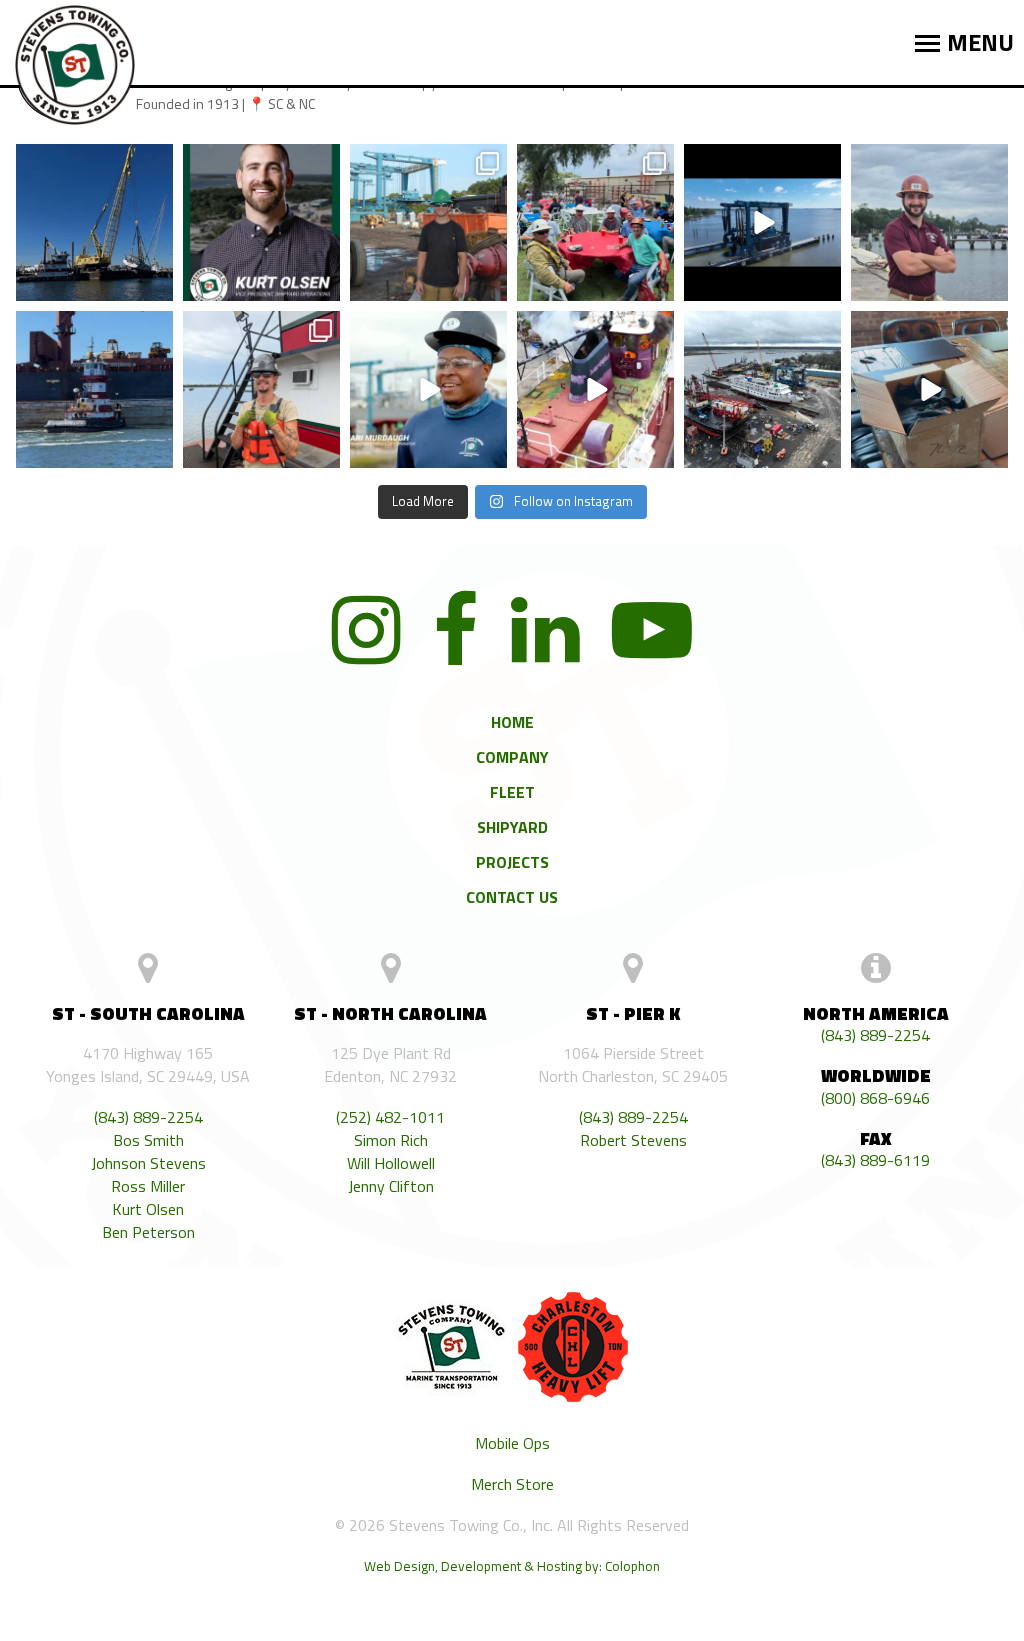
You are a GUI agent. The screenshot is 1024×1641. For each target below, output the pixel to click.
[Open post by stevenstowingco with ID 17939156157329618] (929, 222)
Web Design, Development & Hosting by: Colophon (512, 1566)
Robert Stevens (633, 1140)
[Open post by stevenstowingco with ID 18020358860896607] (762, 389)
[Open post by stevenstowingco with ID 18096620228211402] (261, 389)
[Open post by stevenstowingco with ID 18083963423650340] (428, 389)
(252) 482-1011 (390, 1117)
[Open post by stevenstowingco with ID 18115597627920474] (595, 389)
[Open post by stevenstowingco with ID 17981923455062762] (428, 222)
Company (512, 757)
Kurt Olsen (148, 1209)
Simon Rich (391, 1140)
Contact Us (512, 897)
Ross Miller (148, 1186)
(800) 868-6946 (875, 1098)
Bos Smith (148, 1140)
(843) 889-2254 (148, 1117)
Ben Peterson (148, 1232)
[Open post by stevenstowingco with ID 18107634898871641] (261, 222)
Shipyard (512, 827)
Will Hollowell (391, 1163)
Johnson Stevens (148, 1163)
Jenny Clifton (391, 1186)
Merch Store (512, 1484)
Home (512, 722)
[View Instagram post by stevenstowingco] (155, 285)
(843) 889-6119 (875, 1160)
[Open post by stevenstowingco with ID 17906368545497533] (94, 222)
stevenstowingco (92, 171)
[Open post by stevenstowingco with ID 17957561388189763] (595, 222)
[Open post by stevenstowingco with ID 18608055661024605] (94, 389)
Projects (512, 862)
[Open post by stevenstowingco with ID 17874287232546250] (762, 222)
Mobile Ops (512, 1443)
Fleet (512, 792)
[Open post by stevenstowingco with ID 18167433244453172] (929, 389)
